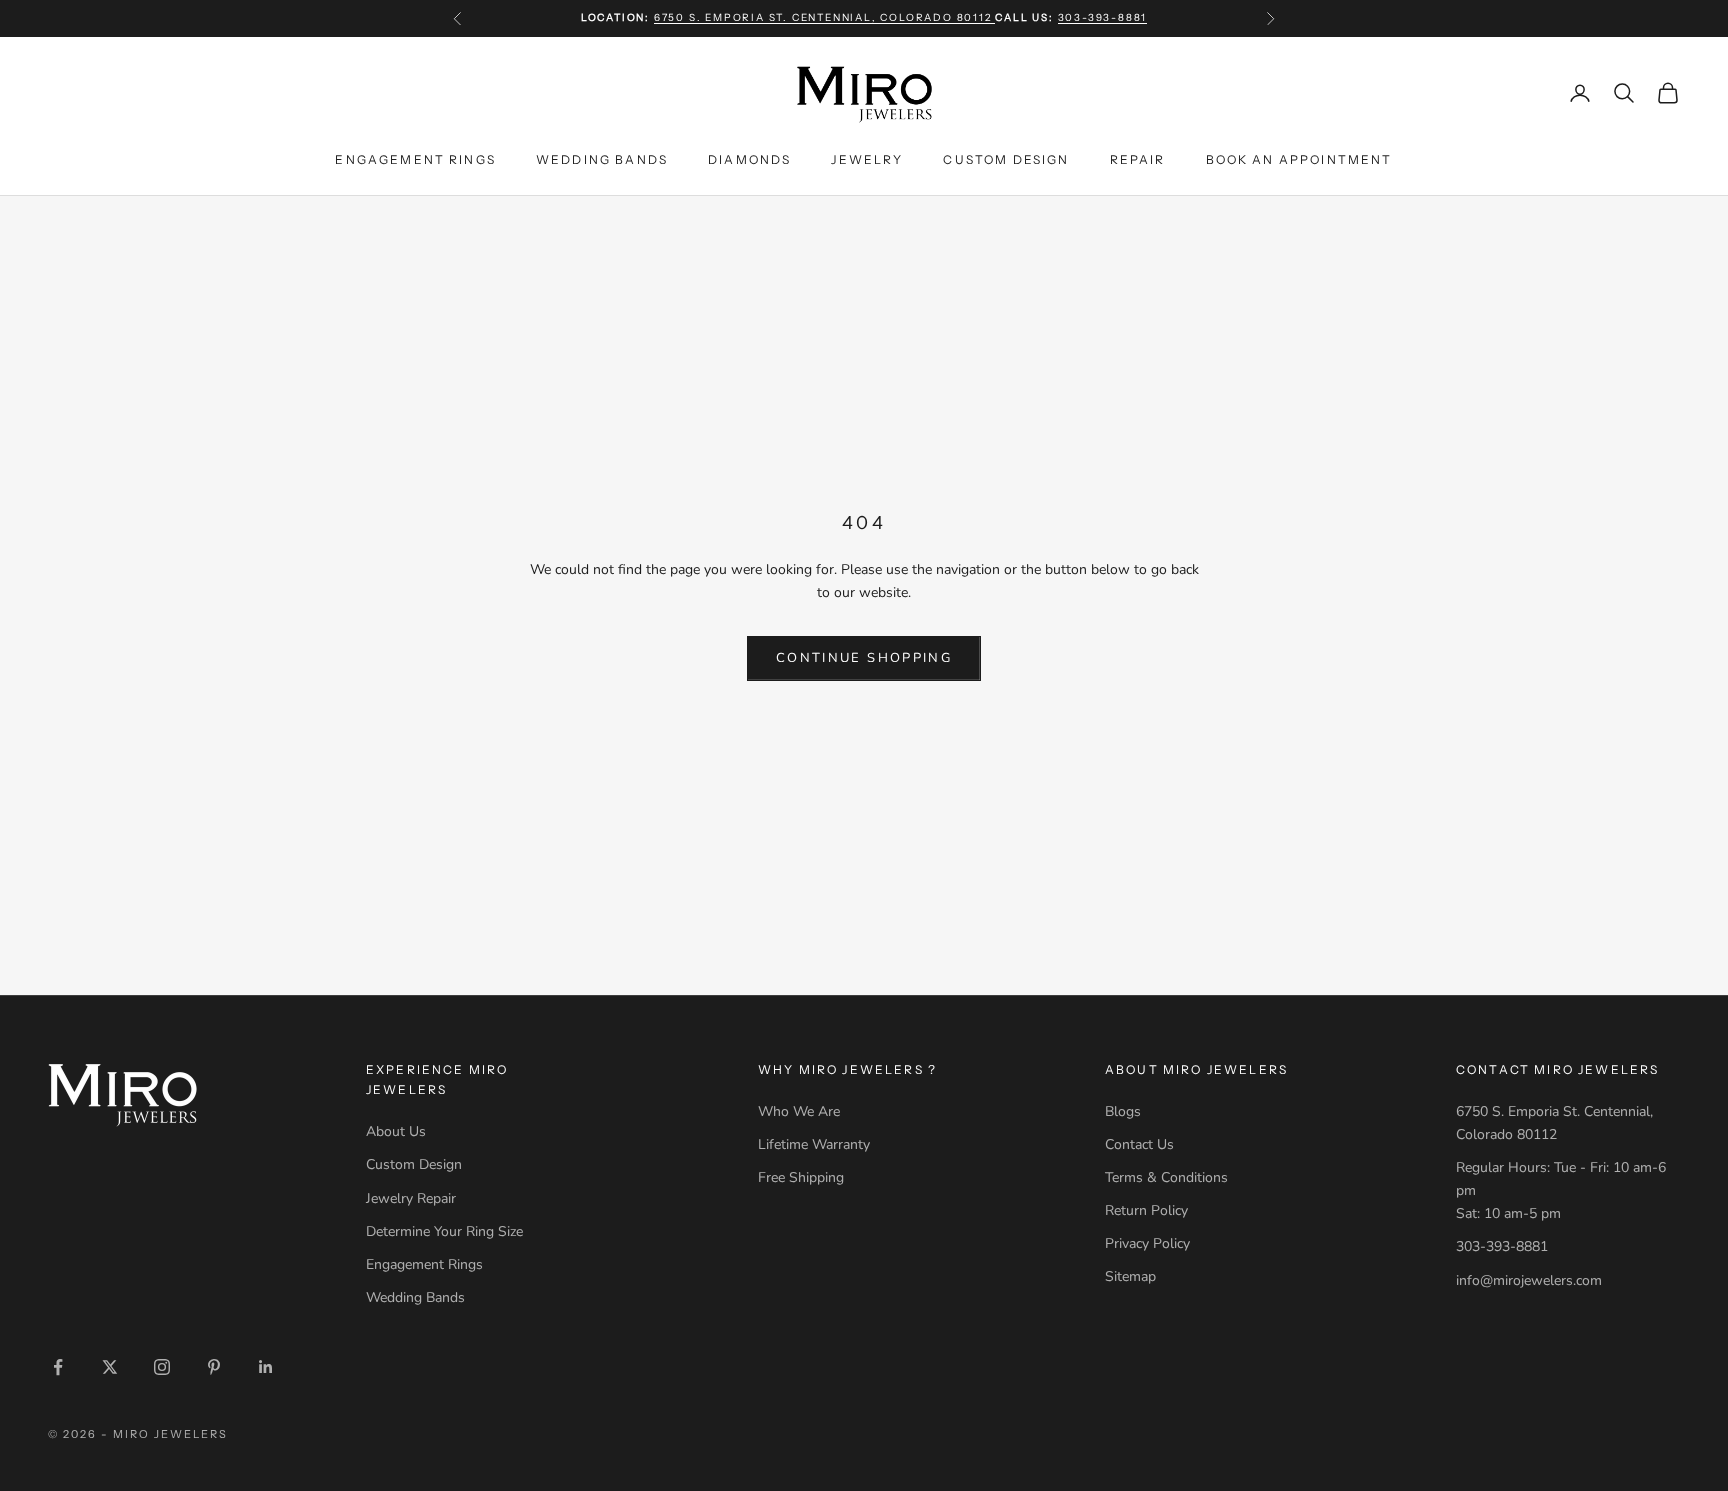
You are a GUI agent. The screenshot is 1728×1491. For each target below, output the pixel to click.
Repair (1138, 158)
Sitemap (1130, 1276)
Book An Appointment (1299, 158)
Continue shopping (864, 658)
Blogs (1123, 1111)
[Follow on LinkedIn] (266, 1367)
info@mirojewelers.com (1529, 1280)
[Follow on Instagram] (162, 1367)
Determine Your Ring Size (444, 1231)
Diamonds (749, 158)
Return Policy (1146, 1210)
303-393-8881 (1103, 17)
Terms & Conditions (1166, 1177)
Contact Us (1139, 1144)
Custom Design (1006, 158)
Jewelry (867, 158)
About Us (396, 1131)
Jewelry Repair (411, 1198)
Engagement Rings (415, 158)
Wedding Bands (602, 158)
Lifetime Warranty (814, 1144)
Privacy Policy (1147, 1243)
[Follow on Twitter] (110, 1367)
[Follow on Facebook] (58, 1367)
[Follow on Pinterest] (214, 1367)
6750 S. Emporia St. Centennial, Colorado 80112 (825, 17)
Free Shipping (801, 1177)
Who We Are (799, 1111)
